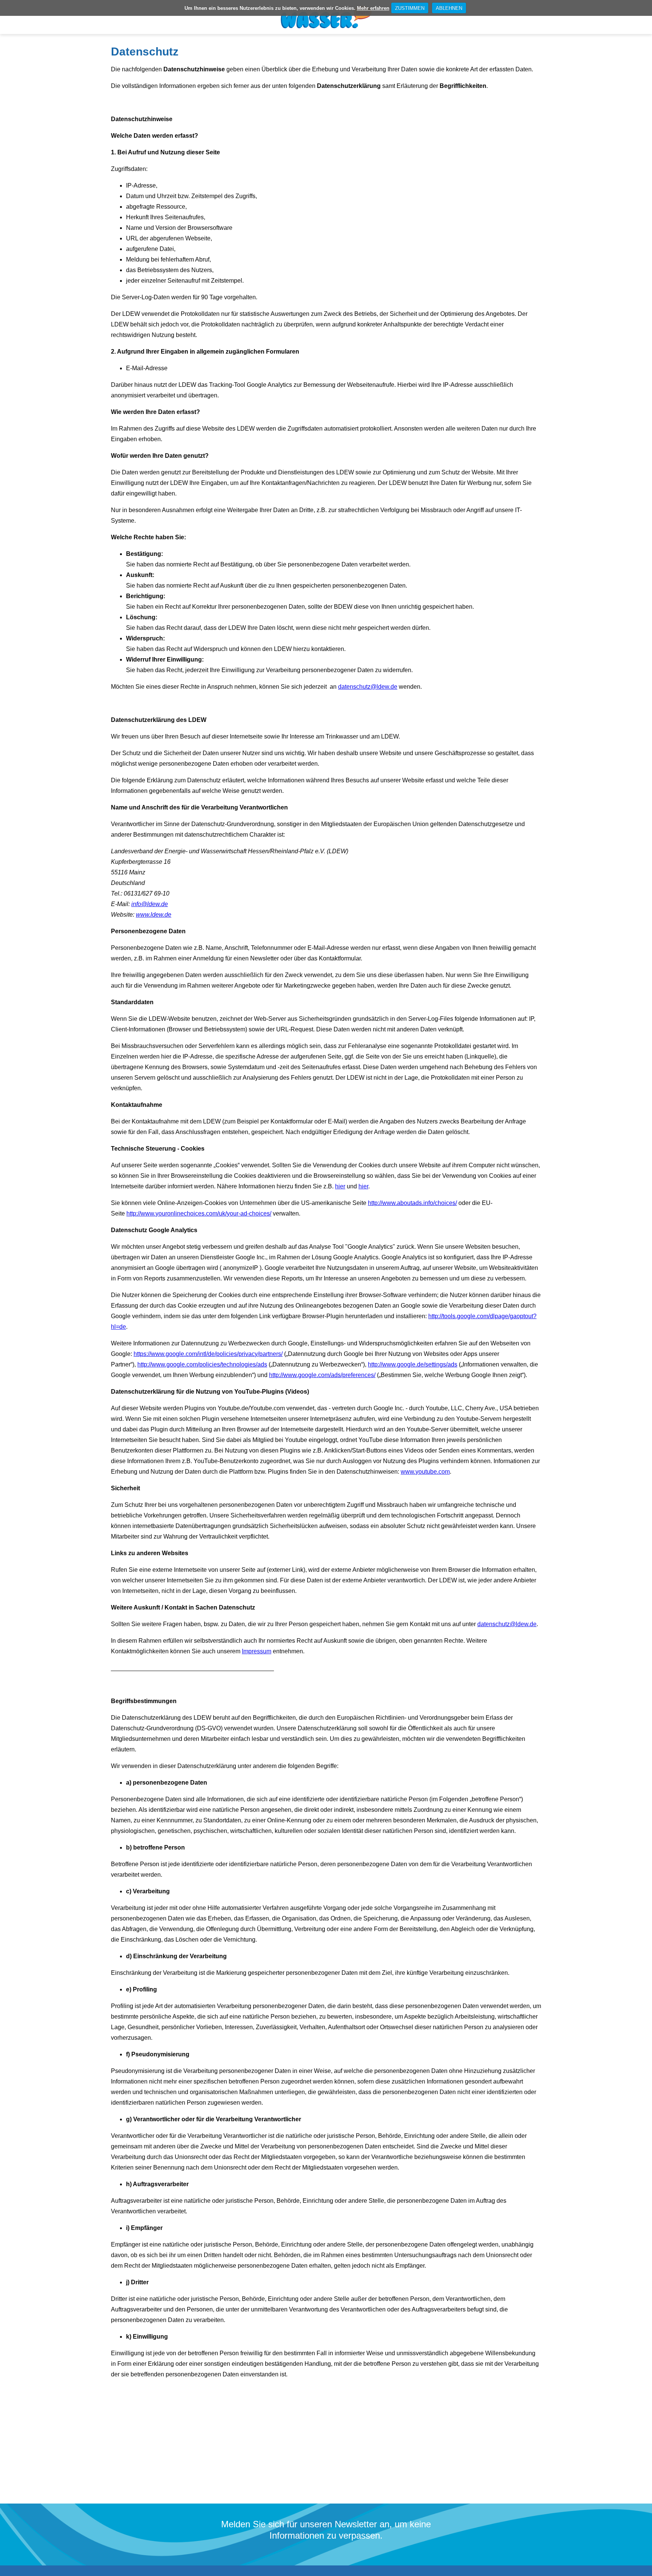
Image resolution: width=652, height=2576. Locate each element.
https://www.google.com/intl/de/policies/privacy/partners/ (208, 1354)
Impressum (257, 1651)
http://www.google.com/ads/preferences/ (322, 1375)
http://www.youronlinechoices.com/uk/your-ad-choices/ (199, 1213)
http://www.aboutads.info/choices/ (412, 1203)
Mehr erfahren (373, 8)
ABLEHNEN (449, 8)
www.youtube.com (425, 1472)
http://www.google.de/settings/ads (413, 1364)
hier (340, 1186)
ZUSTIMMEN (410, 8)
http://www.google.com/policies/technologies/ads (202, 1364)
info (150, 904)
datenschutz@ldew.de (368, 687)
